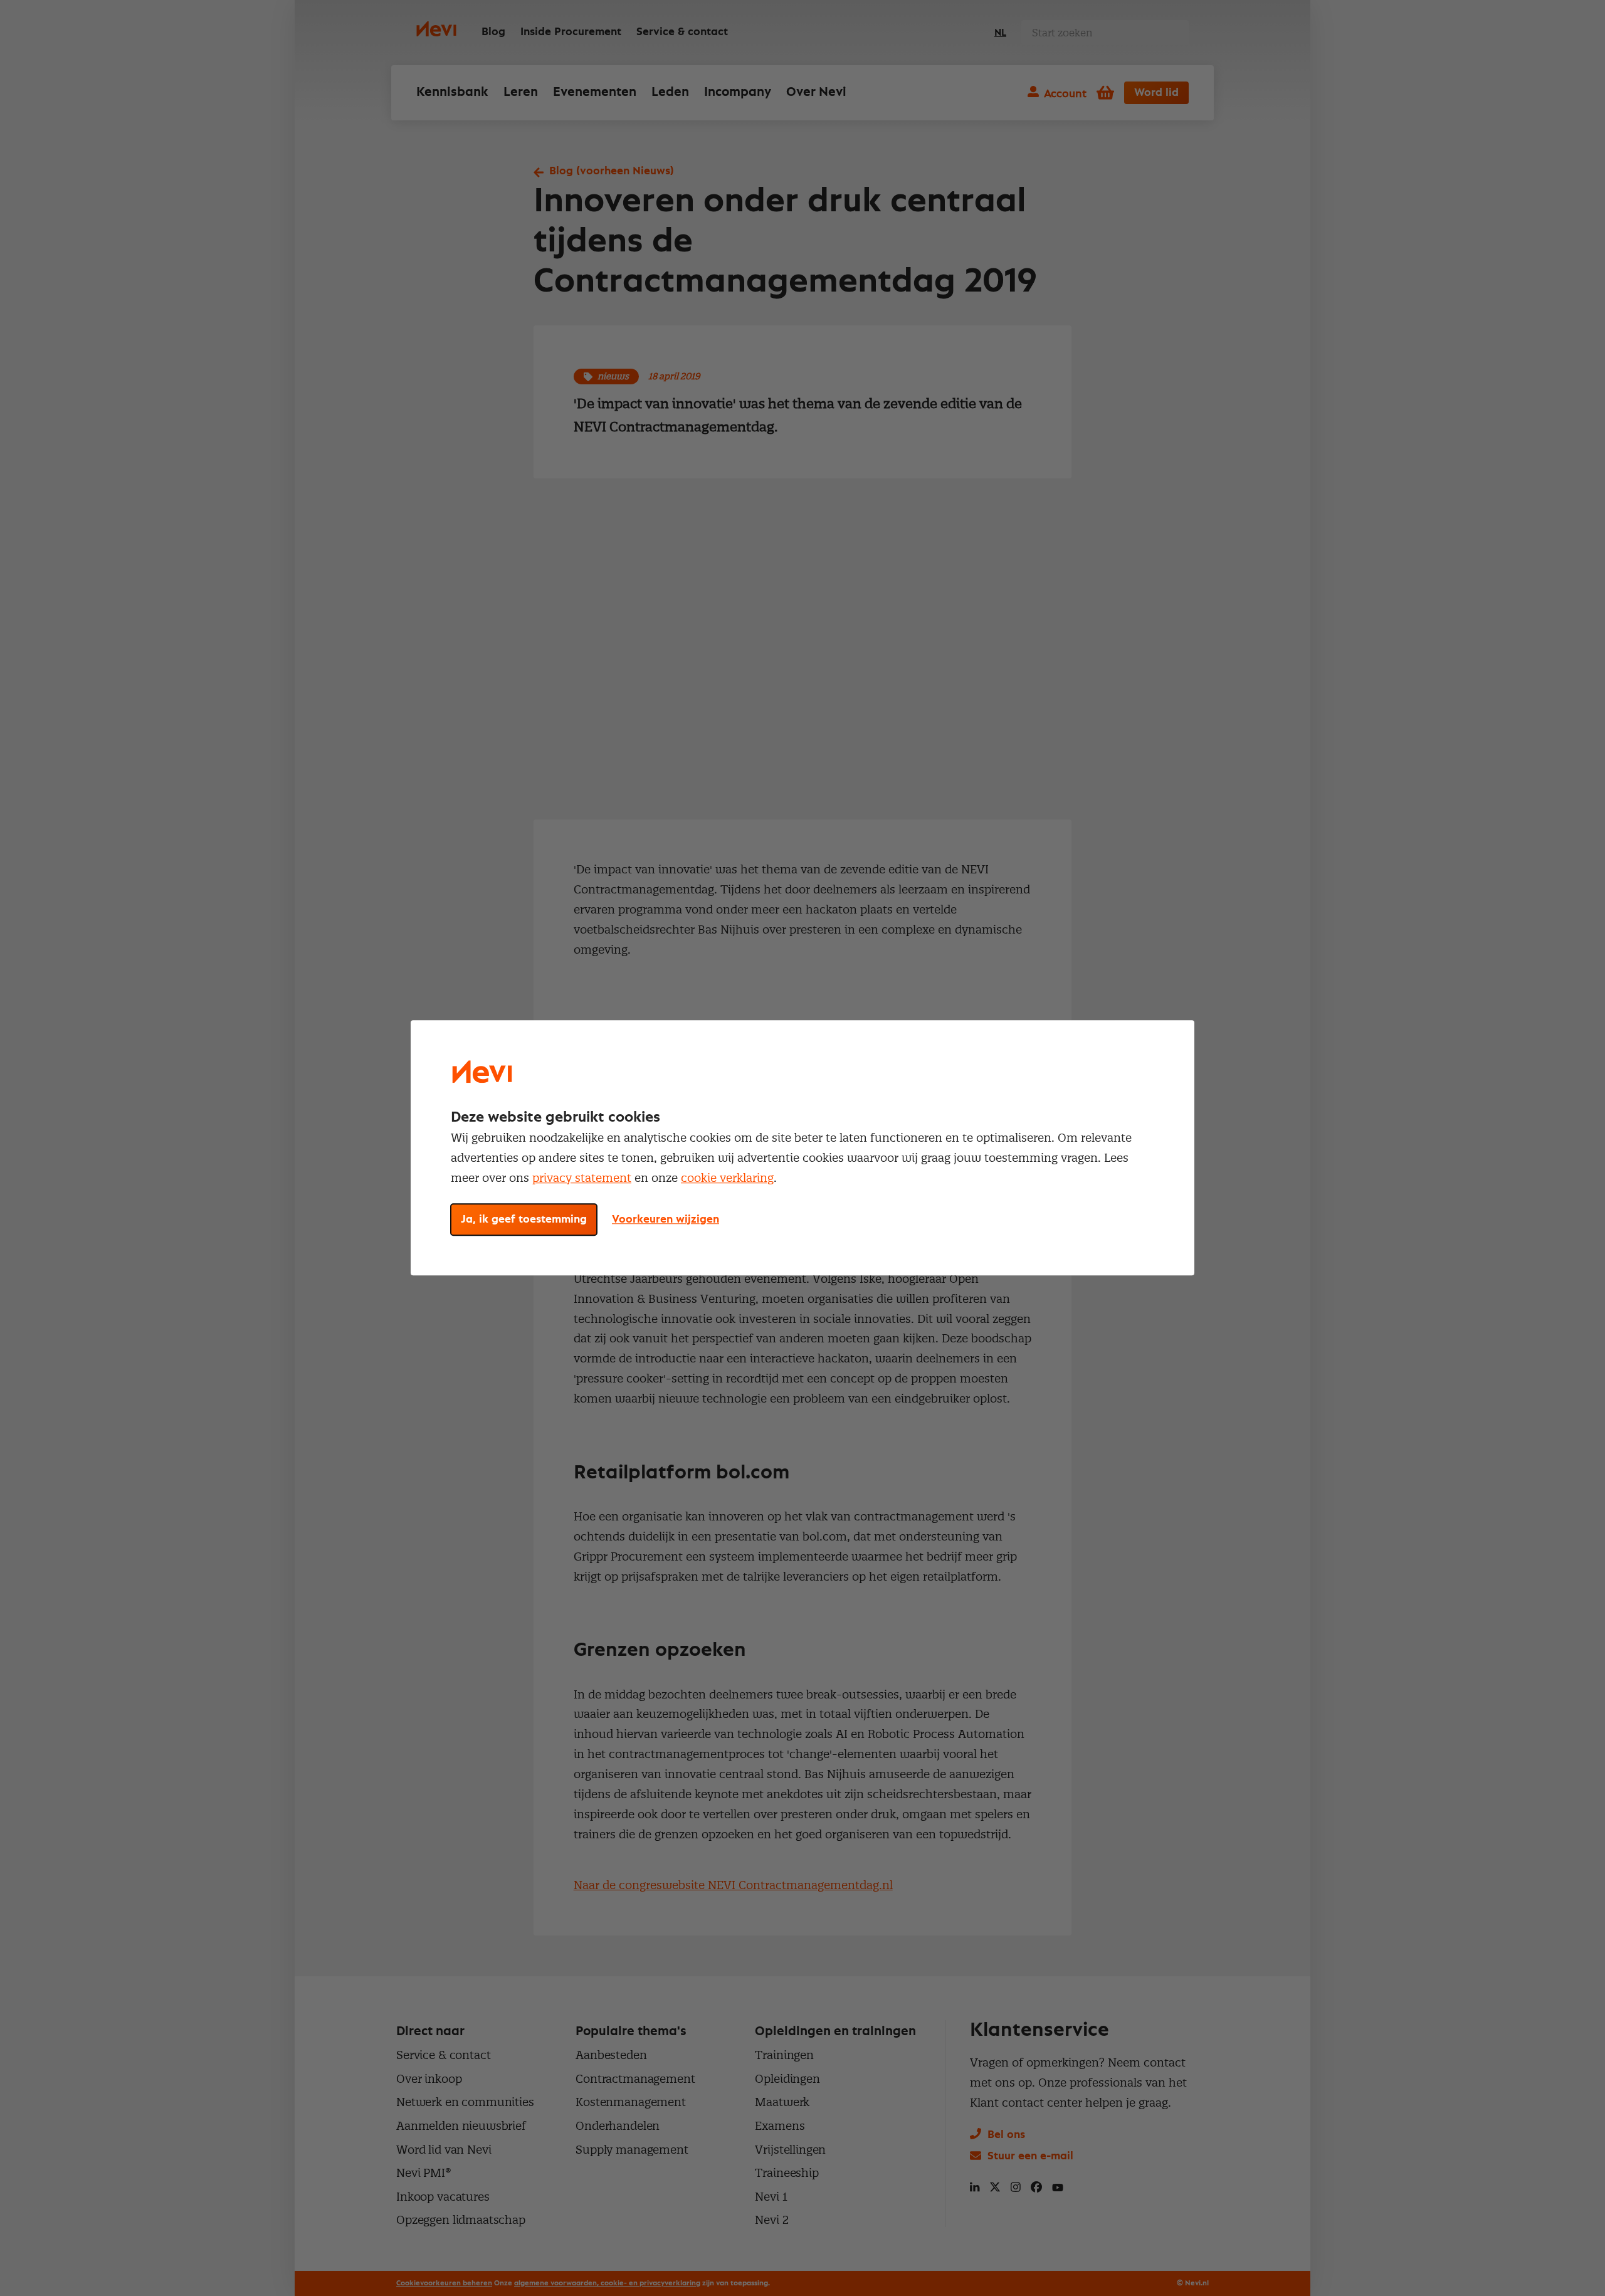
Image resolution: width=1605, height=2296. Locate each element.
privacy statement (582, 1178)
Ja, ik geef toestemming (524, 1220)
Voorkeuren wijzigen (666, 1220)
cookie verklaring (727, 1178)
